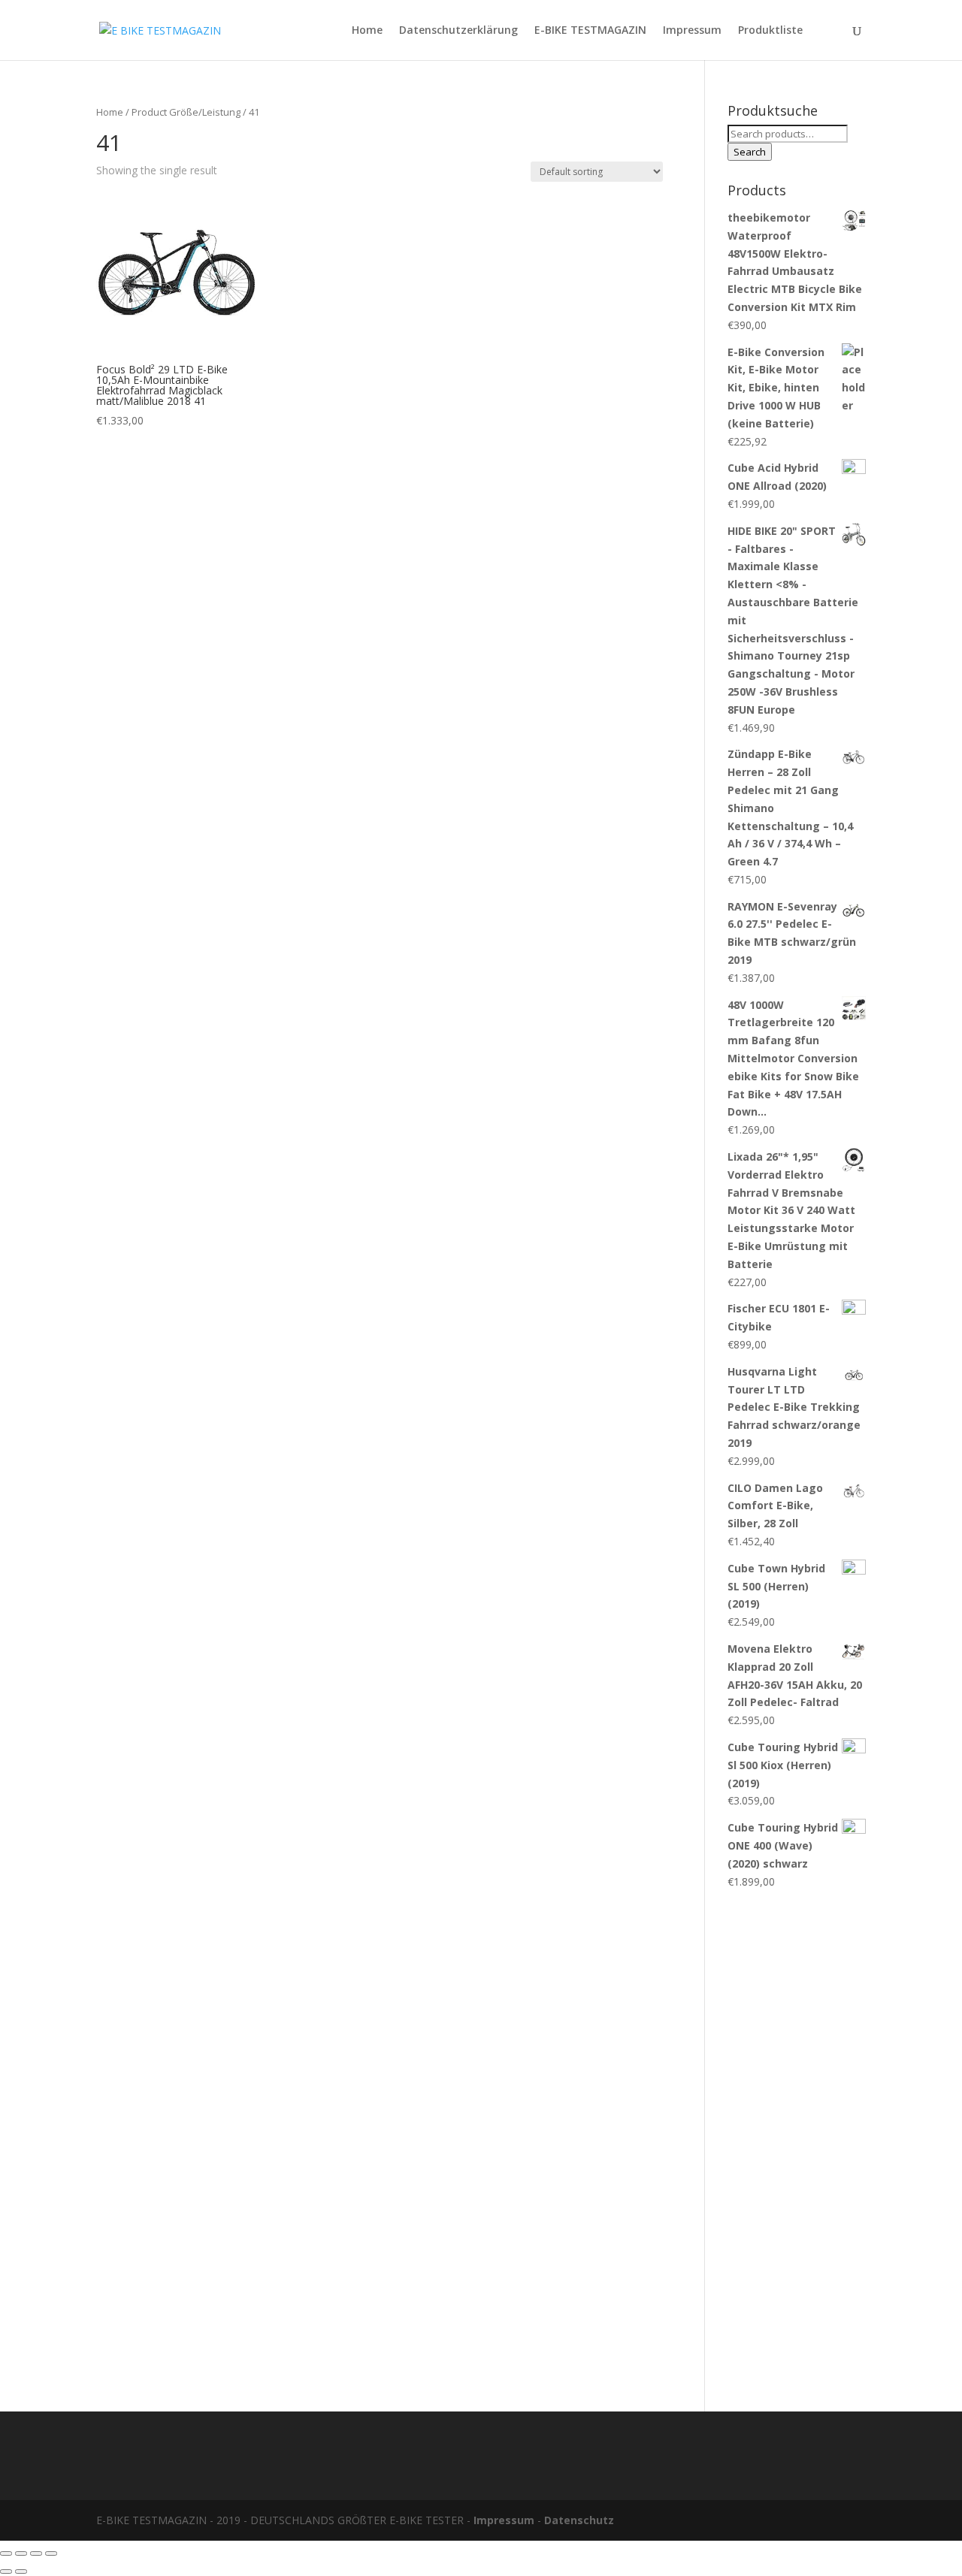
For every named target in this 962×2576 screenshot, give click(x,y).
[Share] (21, 2553)
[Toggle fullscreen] (36, 2553)
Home (367, 31)
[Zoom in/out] (51, 2553)
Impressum (692, 31)
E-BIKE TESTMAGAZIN (590, 31)
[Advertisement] (797, 2143)
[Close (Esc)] (6, 2553)
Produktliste (770, 31)
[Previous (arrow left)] (6, 2571)
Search (750, 152)
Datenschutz (579, 2520)
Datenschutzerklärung (458, 31)
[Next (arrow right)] (21, 2571)
